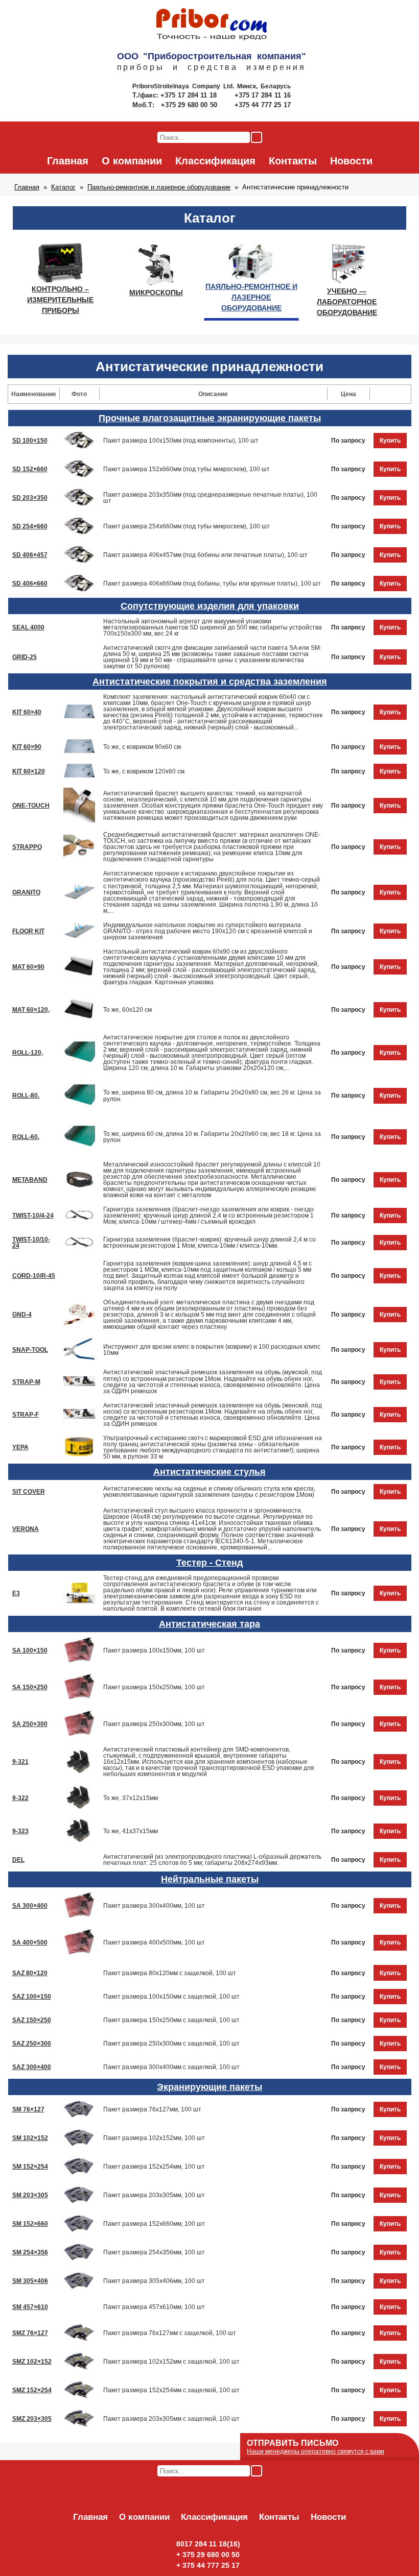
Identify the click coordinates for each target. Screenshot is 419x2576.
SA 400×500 (30, 1942)
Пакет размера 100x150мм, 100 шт (154, 1650)
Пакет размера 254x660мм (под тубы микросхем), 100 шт (187, 526)
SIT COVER (29, 1492)
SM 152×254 (30, 2167)
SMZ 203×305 (32, 2419)
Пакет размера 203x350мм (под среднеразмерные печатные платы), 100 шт (210, 498)
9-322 (20, 1798)
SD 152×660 (30, 469)
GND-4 (22, 1315)
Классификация (215, 161)
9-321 (20, 1762)
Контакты (293, 161)
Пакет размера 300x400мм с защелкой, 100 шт (171, 2067)
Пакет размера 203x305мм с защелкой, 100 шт (171, 2419)
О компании (132, 161)
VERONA (26, 1529)
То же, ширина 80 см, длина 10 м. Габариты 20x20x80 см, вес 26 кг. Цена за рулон (212, 1096)
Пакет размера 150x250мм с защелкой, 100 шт (171, 2020)
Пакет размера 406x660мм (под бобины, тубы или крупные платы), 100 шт (212, 584)
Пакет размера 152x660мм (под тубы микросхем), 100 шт (187, 469)
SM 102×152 (30, 2138)
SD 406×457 (30, 555)
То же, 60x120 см (127, 1010)
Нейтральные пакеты (210, 1879)
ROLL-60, (26, 1137)
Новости (351, 161)
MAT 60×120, (31, 1010)
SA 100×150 (30, 1650)
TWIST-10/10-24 (31, 1243)
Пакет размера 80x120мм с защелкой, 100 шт (170, 1973)
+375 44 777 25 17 (263, 105)
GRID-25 (25, 657)
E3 (16, 1593)
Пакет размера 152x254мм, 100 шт (154, 2167)
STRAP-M (26, 1382)
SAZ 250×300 (32, 2044)
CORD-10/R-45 (34, 1276)
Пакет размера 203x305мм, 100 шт (154, 2195)
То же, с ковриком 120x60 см (144, 771)
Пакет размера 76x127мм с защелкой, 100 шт (170, 2333)
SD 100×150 (30, 441)
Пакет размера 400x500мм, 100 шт (154, 1942)
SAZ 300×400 (32, 2067)
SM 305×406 (30, 2281)
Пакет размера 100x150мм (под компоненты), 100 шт (181, 441)
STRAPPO (27, 847)
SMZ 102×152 (32, 2362)
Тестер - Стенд (209, 1563)
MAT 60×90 (28, 967)
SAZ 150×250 (32, 2020)
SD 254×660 (30, 526)
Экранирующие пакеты (209, 2087)
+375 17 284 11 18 (190, 95)
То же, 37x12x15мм (131, 1798)
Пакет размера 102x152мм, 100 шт (154, 2138)
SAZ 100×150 (32, 1997)
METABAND (30, 1180)
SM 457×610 (30, 2307)
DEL (18, 1860)
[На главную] (212, 25)
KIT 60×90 (27, 747)
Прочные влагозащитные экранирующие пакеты (210, 418)
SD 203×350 (30, 498)
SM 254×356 (30, 2252)
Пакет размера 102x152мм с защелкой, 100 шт (171, 2362)
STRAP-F (26, 1415)
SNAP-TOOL (30, 1350)
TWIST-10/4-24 (33, 1216)
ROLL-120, (28, 1053)
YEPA (20, 1447)
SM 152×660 (30, 2224)
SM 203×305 (30, 2195)
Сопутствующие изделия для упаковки (210, 606)
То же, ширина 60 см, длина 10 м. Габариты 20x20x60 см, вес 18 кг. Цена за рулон (212, 1137)
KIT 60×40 (27, 712)
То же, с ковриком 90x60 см (142, 747)
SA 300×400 (30, 1906)
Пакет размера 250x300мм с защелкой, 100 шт (171, 2044)
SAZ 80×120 (30, 1973)
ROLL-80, (26, 1096)
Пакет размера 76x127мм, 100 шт (152, 2109)
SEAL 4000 (28, 627)
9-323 (20, 1831)
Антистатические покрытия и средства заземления (210, 682)
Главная (68, 161)
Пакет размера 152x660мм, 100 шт (154, 2224)
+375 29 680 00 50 (190, 105)
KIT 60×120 (29, 771)
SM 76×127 (28, 2109)
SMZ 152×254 (32, 2390)
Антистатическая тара (209, 1624)
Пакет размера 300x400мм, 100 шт (154, 1906)
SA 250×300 (30, 1724)
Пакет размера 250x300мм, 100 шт (154, 1724)
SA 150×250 (30, 1687)
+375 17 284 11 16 (263, 95)
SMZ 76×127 (30, 2333)
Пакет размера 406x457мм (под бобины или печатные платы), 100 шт (205, 555)
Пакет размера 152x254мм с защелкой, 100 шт (171, 2390)
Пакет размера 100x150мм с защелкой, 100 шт (171, 1997)
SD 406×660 (30, 584)
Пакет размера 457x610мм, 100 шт (154, 2307)
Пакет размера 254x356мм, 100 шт (154, 2252)
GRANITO (26, 892)
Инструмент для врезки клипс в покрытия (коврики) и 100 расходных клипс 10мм (212, 1350)
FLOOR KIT (28, 931)
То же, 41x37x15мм (131, 1831)
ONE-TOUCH (31, 806)
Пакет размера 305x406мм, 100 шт (154, 2281)
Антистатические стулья (209, 1472)
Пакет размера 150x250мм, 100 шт (154, 1687)
